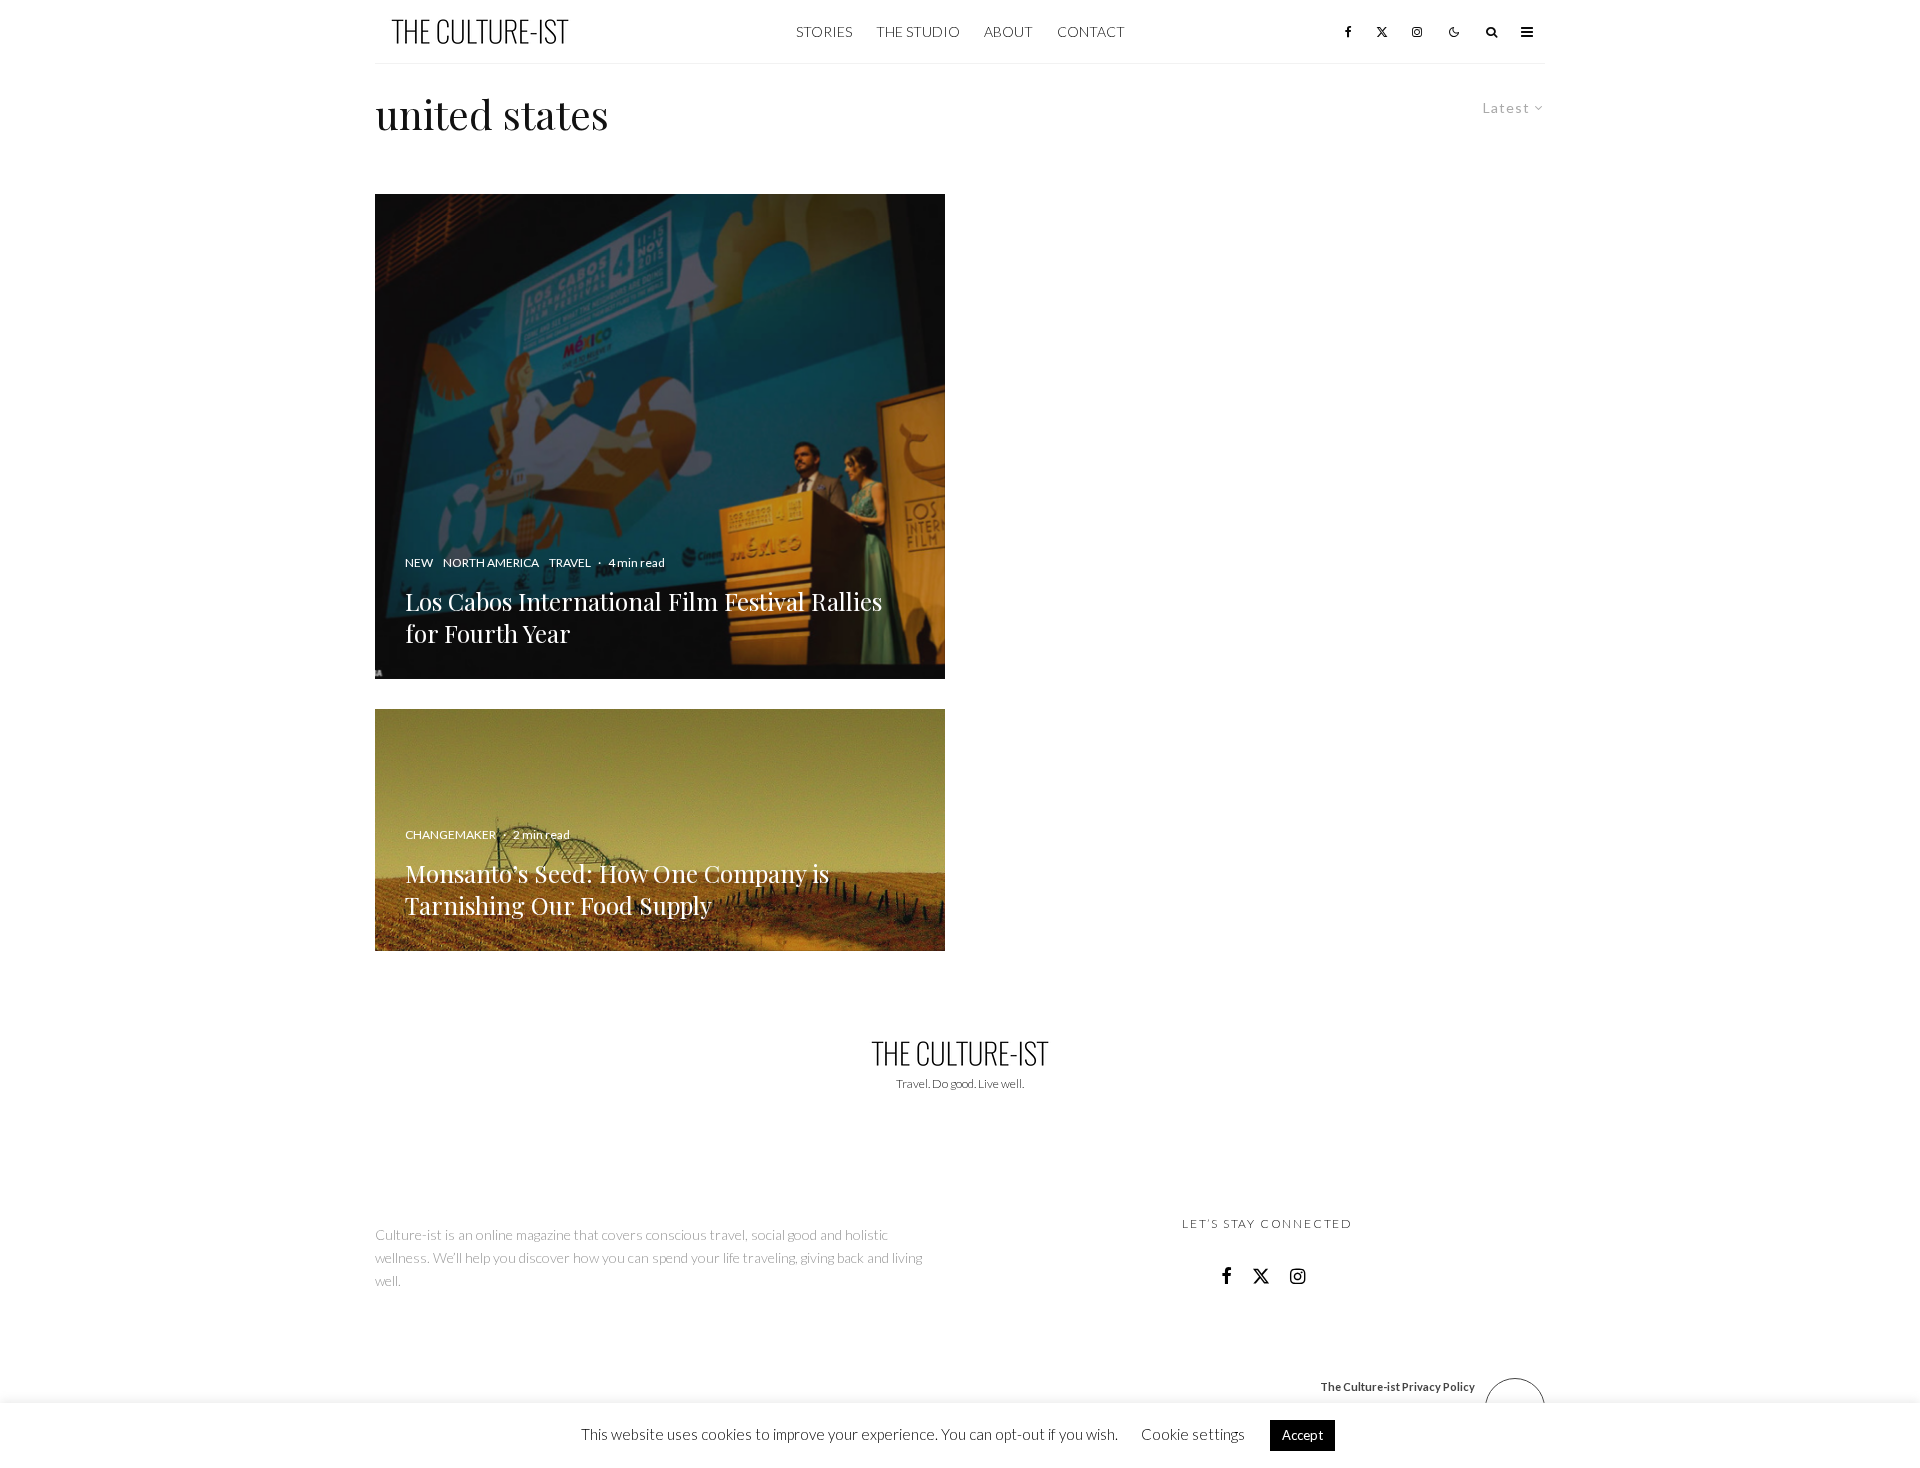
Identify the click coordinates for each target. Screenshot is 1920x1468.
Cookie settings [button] (1193, 1434)
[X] (1382, 31)
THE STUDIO (918, 31)
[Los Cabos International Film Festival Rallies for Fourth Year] (660, 436)
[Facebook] (1348, 31)
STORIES (824, 31)
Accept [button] (1302, 1435)
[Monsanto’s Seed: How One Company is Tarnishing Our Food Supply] (660, 830)
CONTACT (1091, 31)
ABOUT (1008, 31)
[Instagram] (1417, 31)
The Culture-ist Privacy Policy (1397, 1386)
